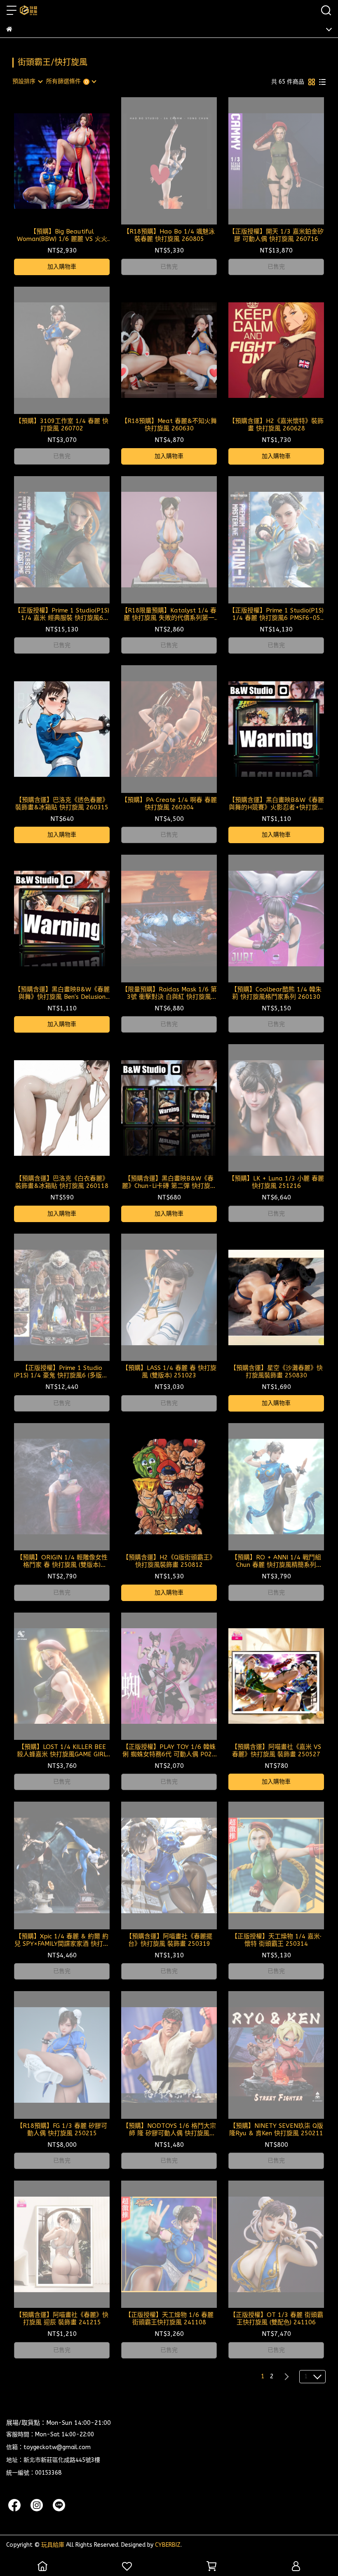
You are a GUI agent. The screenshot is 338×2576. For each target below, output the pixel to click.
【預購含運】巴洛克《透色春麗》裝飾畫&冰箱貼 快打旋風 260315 (62, 804)
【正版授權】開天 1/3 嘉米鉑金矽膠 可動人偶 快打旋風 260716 (276, 235)
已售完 (169, 267)
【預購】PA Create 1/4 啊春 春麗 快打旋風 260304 (169, 804)
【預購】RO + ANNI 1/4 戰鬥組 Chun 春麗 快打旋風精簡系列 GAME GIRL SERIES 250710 (276, 1561)
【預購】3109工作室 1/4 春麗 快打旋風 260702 (62, 425)
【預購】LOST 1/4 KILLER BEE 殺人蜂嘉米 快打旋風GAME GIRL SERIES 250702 (62, 1751)
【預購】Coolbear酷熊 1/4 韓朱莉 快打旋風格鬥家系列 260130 (276, 993)
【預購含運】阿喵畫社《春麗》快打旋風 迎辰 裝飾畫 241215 (62, 2319)
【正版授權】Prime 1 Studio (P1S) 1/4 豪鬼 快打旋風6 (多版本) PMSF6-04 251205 (62, 1372)
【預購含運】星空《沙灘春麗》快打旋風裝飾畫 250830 (276, 1372)
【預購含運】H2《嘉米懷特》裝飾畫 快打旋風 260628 (276, 425)
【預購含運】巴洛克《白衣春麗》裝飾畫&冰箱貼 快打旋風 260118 (62, 1182)
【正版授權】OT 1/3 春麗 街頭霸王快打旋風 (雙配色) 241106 (276, 2319)
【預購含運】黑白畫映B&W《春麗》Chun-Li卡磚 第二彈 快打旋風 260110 (169, 1182)
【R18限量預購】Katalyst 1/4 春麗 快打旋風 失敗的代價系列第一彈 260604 (169, 614)
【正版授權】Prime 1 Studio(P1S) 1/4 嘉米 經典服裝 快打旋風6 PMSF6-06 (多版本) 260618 (62, 614)
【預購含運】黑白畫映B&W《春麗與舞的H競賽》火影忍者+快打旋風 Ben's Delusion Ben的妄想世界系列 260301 (276, 804)
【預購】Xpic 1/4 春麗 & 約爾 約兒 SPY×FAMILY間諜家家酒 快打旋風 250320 (62, 1940)
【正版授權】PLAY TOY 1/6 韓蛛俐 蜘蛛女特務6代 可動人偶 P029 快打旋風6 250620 (169, 1751)
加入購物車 (62, 267)
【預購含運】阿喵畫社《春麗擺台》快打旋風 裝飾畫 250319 (169, 1940)
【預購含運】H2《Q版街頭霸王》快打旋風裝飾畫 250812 (169, 1561)
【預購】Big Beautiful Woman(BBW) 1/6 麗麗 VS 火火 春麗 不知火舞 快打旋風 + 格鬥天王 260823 (62, 235)
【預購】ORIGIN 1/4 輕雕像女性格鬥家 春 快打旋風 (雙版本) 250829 (62, 1561)
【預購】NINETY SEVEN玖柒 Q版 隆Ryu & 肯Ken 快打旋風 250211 (276, 2130)
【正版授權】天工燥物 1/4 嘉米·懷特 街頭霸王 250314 (276, 1940)
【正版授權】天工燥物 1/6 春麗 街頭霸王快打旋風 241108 (169, 2319)
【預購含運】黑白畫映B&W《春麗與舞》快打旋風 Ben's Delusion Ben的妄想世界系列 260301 (62, 993)
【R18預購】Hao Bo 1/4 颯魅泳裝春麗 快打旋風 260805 (169, 235)
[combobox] (27, 82)
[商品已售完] (181, 161)
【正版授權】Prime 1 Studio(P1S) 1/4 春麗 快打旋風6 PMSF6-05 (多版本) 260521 (276, 614)
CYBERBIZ (168, 2545)
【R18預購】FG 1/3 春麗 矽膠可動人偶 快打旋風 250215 (62, 2130)
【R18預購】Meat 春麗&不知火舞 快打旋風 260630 (169, 425)
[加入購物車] (74, 161)
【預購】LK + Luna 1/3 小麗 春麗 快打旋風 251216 (276, 1182)
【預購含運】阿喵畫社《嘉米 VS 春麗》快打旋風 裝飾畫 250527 (276, 1751)
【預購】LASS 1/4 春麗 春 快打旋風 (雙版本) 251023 (169, 1372)
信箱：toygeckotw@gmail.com (48, 2447)
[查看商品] (50, 161)
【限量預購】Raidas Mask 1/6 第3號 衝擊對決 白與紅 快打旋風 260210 (169, 993)
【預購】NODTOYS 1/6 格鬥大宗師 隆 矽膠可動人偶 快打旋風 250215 (169, 2130)
